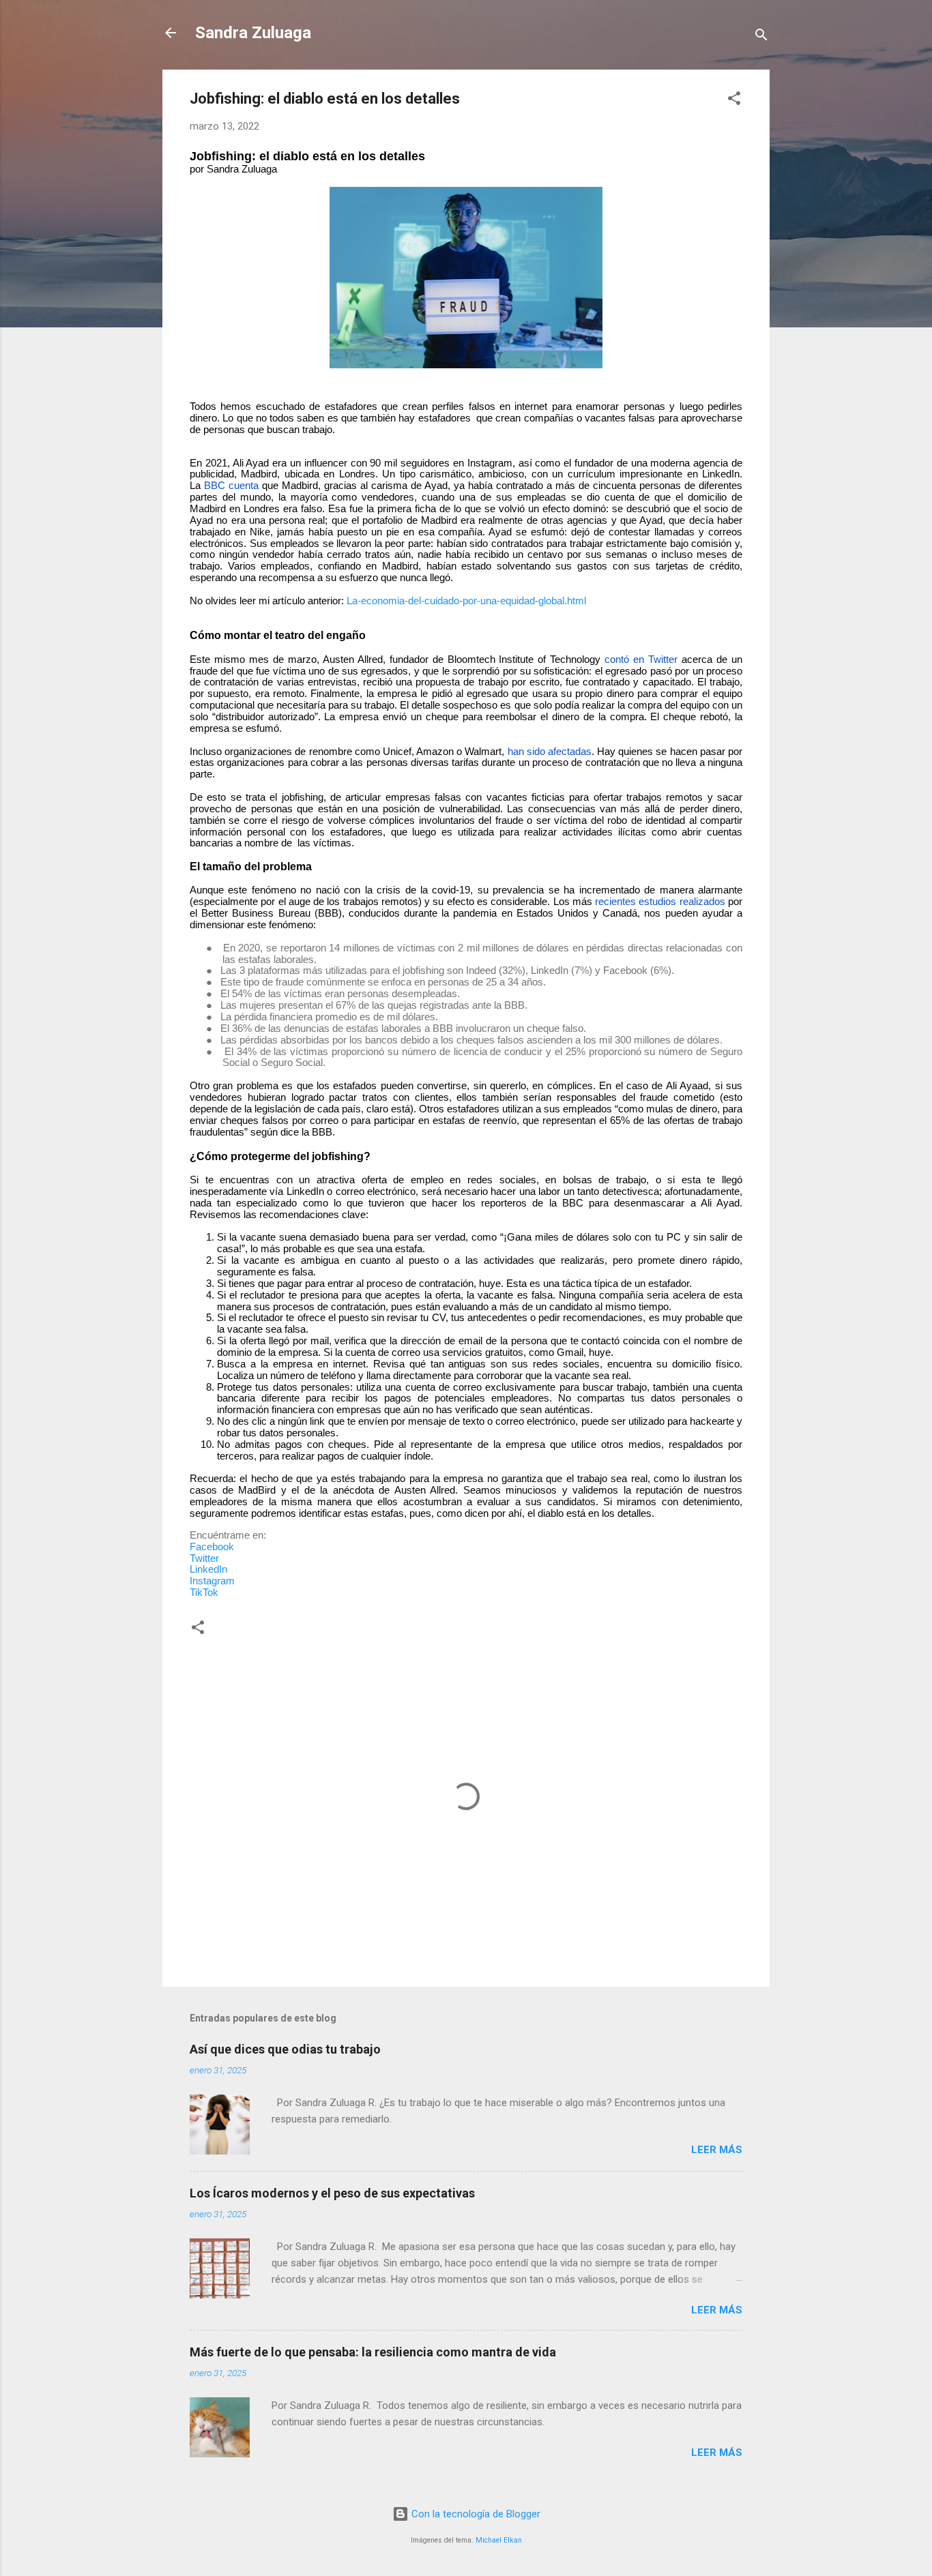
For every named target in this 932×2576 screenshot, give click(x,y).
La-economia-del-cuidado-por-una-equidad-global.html (466, 601)
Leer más (717, 2150)
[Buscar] (761, 37)
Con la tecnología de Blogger (475, 2514)
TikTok (204, 1593)
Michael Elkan (499, 2540)
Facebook (212, 1547)
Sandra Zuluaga (253, 33)
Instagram (212, 1581)
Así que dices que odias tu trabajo (285, 2049)
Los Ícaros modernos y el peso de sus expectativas (332, 2193)
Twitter (204, 1558)
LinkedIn (208, 1569)
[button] (734, 101)
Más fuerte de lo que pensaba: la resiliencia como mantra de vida (373, 2352)
